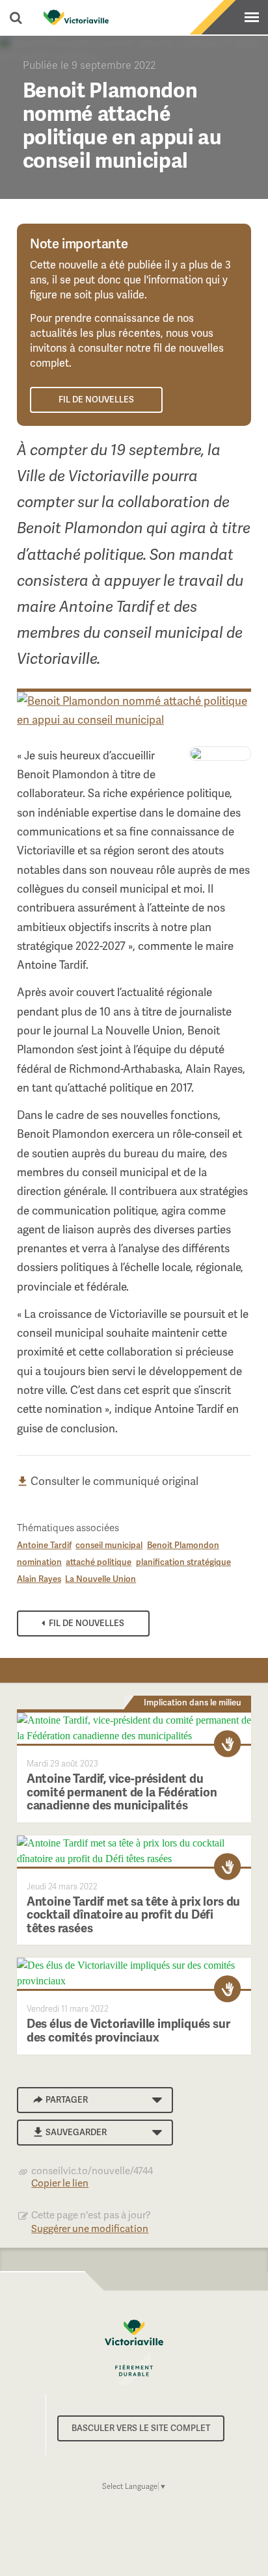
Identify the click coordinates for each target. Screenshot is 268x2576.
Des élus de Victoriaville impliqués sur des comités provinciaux (128, 2031)
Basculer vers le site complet (141, 2428)
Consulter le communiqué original (113, 1481)
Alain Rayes (39, 1579)
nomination (39, 1562)
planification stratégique (183, 1562)
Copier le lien (60, 2183)
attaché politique (99, 1562)
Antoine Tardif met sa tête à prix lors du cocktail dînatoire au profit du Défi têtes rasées (133, 1915)
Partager (67, 2100)
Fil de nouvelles (96, 400)
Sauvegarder (76, 2132)
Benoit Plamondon (183, 1545)
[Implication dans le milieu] (228, 1744)
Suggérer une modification (90, 2229)
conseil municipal (109, 1545)
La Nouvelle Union (100, 1579)
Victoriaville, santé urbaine (76, 18)
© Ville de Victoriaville (134, 2353)
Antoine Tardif (44, 1545)
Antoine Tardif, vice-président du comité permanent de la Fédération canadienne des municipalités (122, 1792)
